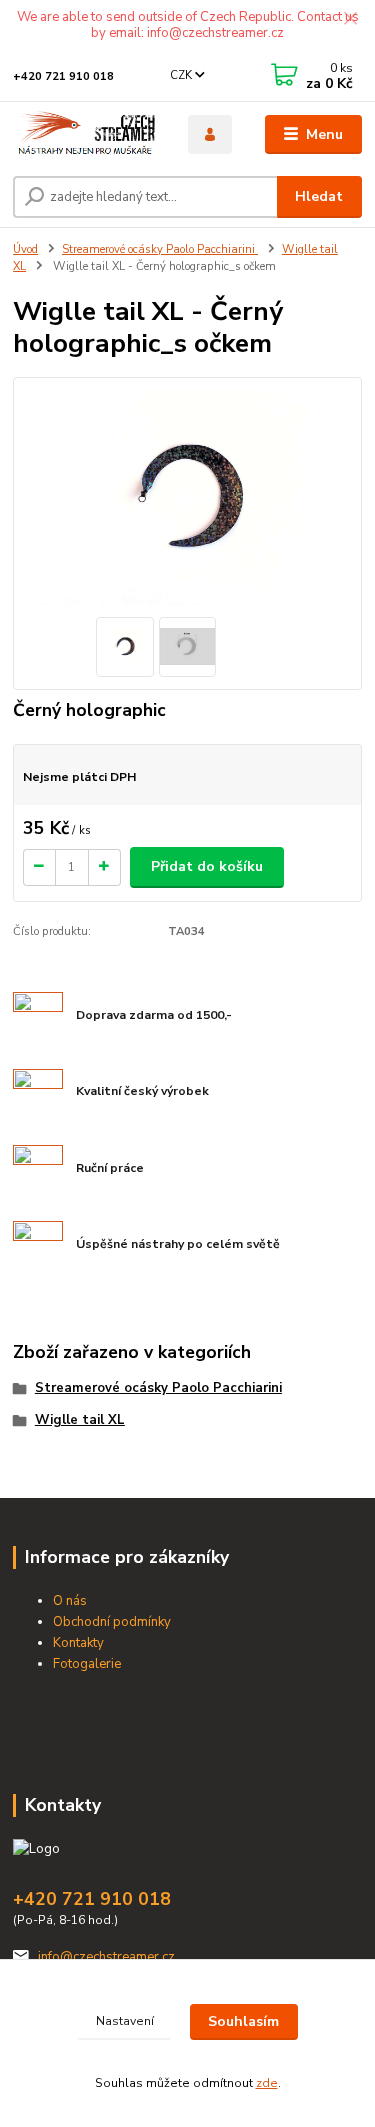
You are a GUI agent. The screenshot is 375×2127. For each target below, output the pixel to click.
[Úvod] (85, 135)
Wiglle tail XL (80, 1420)
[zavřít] (350, 20)
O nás (70, 1601)
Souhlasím (243, 2021)
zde (267, 2083)
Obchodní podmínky (112, 1622)
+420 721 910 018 (63, 76)
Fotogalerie (87, 1664)
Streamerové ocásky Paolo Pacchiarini (160, 249)
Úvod (25, 249)
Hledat (319, 196)
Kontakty (78, 1643)
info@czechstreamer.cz (106, 1957)
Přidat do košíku (207, 866)
